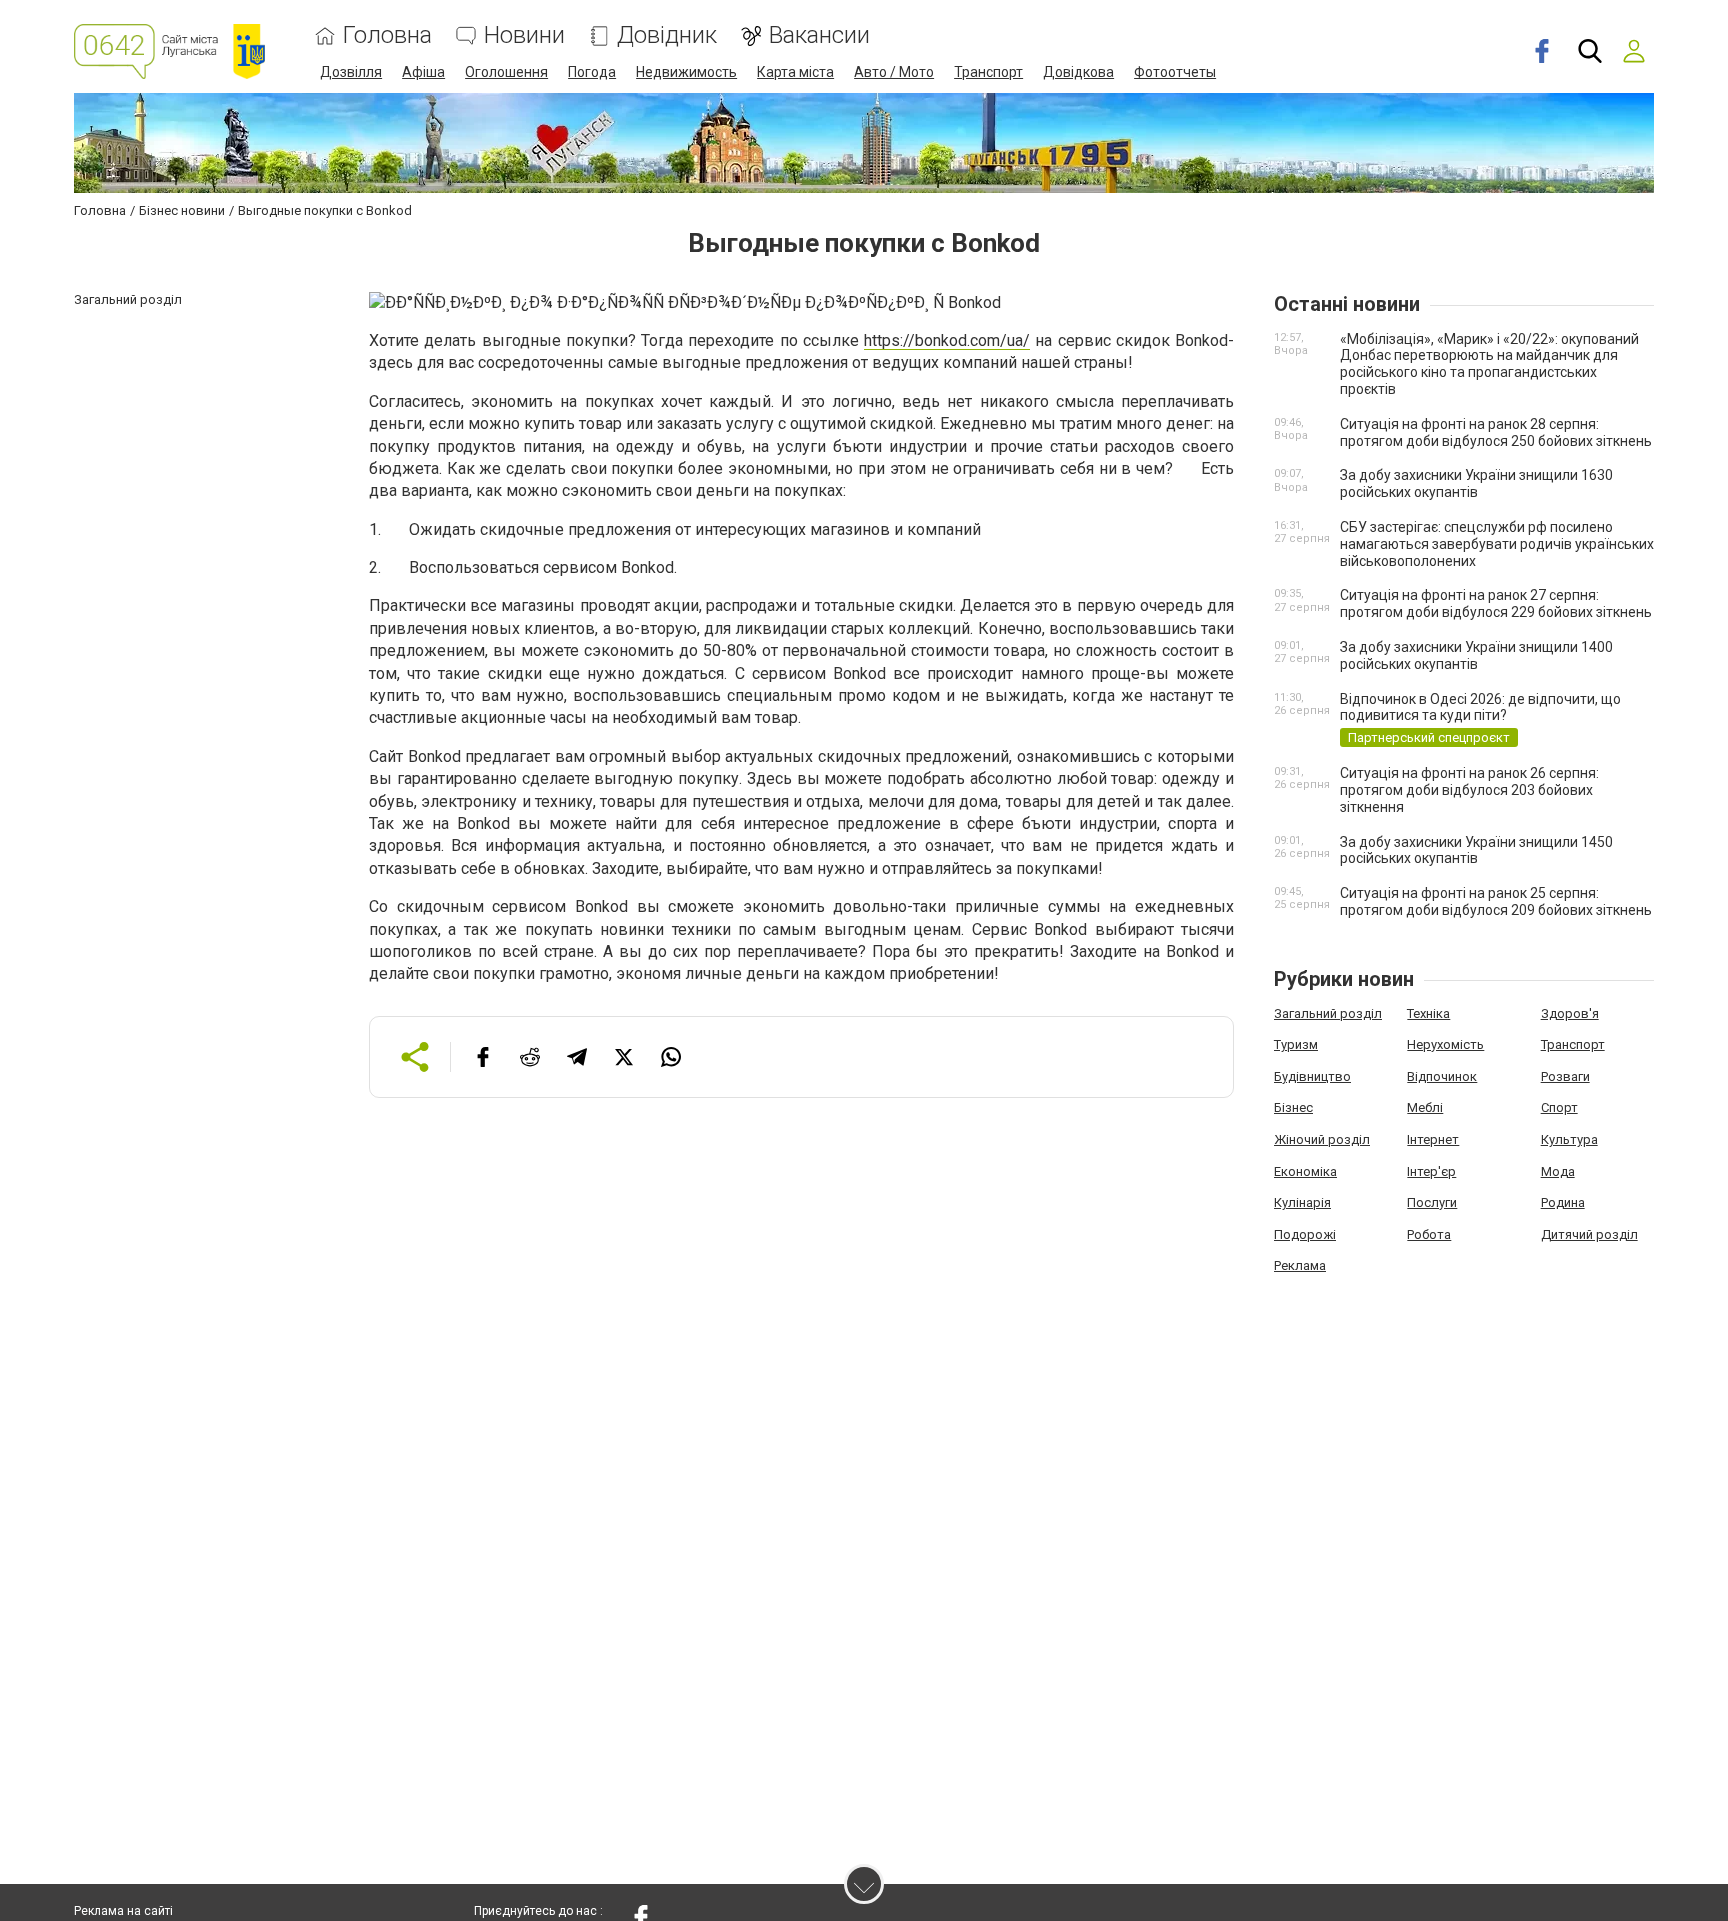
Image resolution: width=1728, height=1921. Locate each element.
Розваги (1565, 1076)
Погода (592, 72)
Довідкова (1078, 72)
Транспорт (988, 72)
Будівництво (1312, 1076)
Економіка (1305, 1171)
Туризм (1296, 1044)
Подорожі (1305, 1234)
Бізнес (1293, 1107)
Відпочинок (1442, 1076)
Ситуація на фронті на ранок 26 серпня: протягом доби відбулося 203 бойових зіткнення (1469, 790)
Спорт (1559, 1107)
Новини (524, 35)
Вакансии (819, 35)
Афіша (423, 72)
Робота (1429, 1234)
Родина (1563, 1202)
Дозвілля (351, 72)
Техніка (1428, 1013)
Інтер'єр (1431, 1171)
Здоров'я (1570, 1013)
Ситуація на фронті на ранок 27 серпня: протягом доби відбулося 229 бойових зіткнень (1496, 603)
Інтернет (1433, 1139)
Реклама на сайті (123, 1911)
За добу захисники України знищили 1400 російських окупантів (1476, 655)
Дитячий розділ (1589, 1234)
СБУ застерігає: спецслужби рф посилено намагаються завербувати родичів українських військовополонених (1497, 544)
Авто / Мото (894, 72)
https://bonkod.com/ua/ (947, 340)
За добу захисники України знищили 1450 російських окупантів (1476, 850)
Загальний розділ (1328, 1013)
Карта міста (795, 72)
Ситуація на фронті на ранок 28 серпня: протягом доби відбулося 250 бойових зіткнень (1496, 432)
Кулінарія (1302, 1202)
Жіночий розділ (1322, 1139)
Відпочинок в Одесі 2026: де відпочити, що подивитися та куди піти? (1480, 707)
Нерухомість (1445, 1044)
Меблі (1425, 1107)
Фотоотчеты (1175, 72)
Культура (1569, 1139)
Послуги (1432, 1202)
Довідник (667, 35)
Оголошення (506, 72)
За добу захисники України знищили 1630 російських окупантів (1476, 483)
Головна (387, 35)
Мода (1558, 1171)
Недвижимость (686, 72)
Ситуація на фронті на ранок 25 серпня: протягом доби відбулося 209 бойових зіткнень (1496, 901)
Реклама (1300, 1265)
